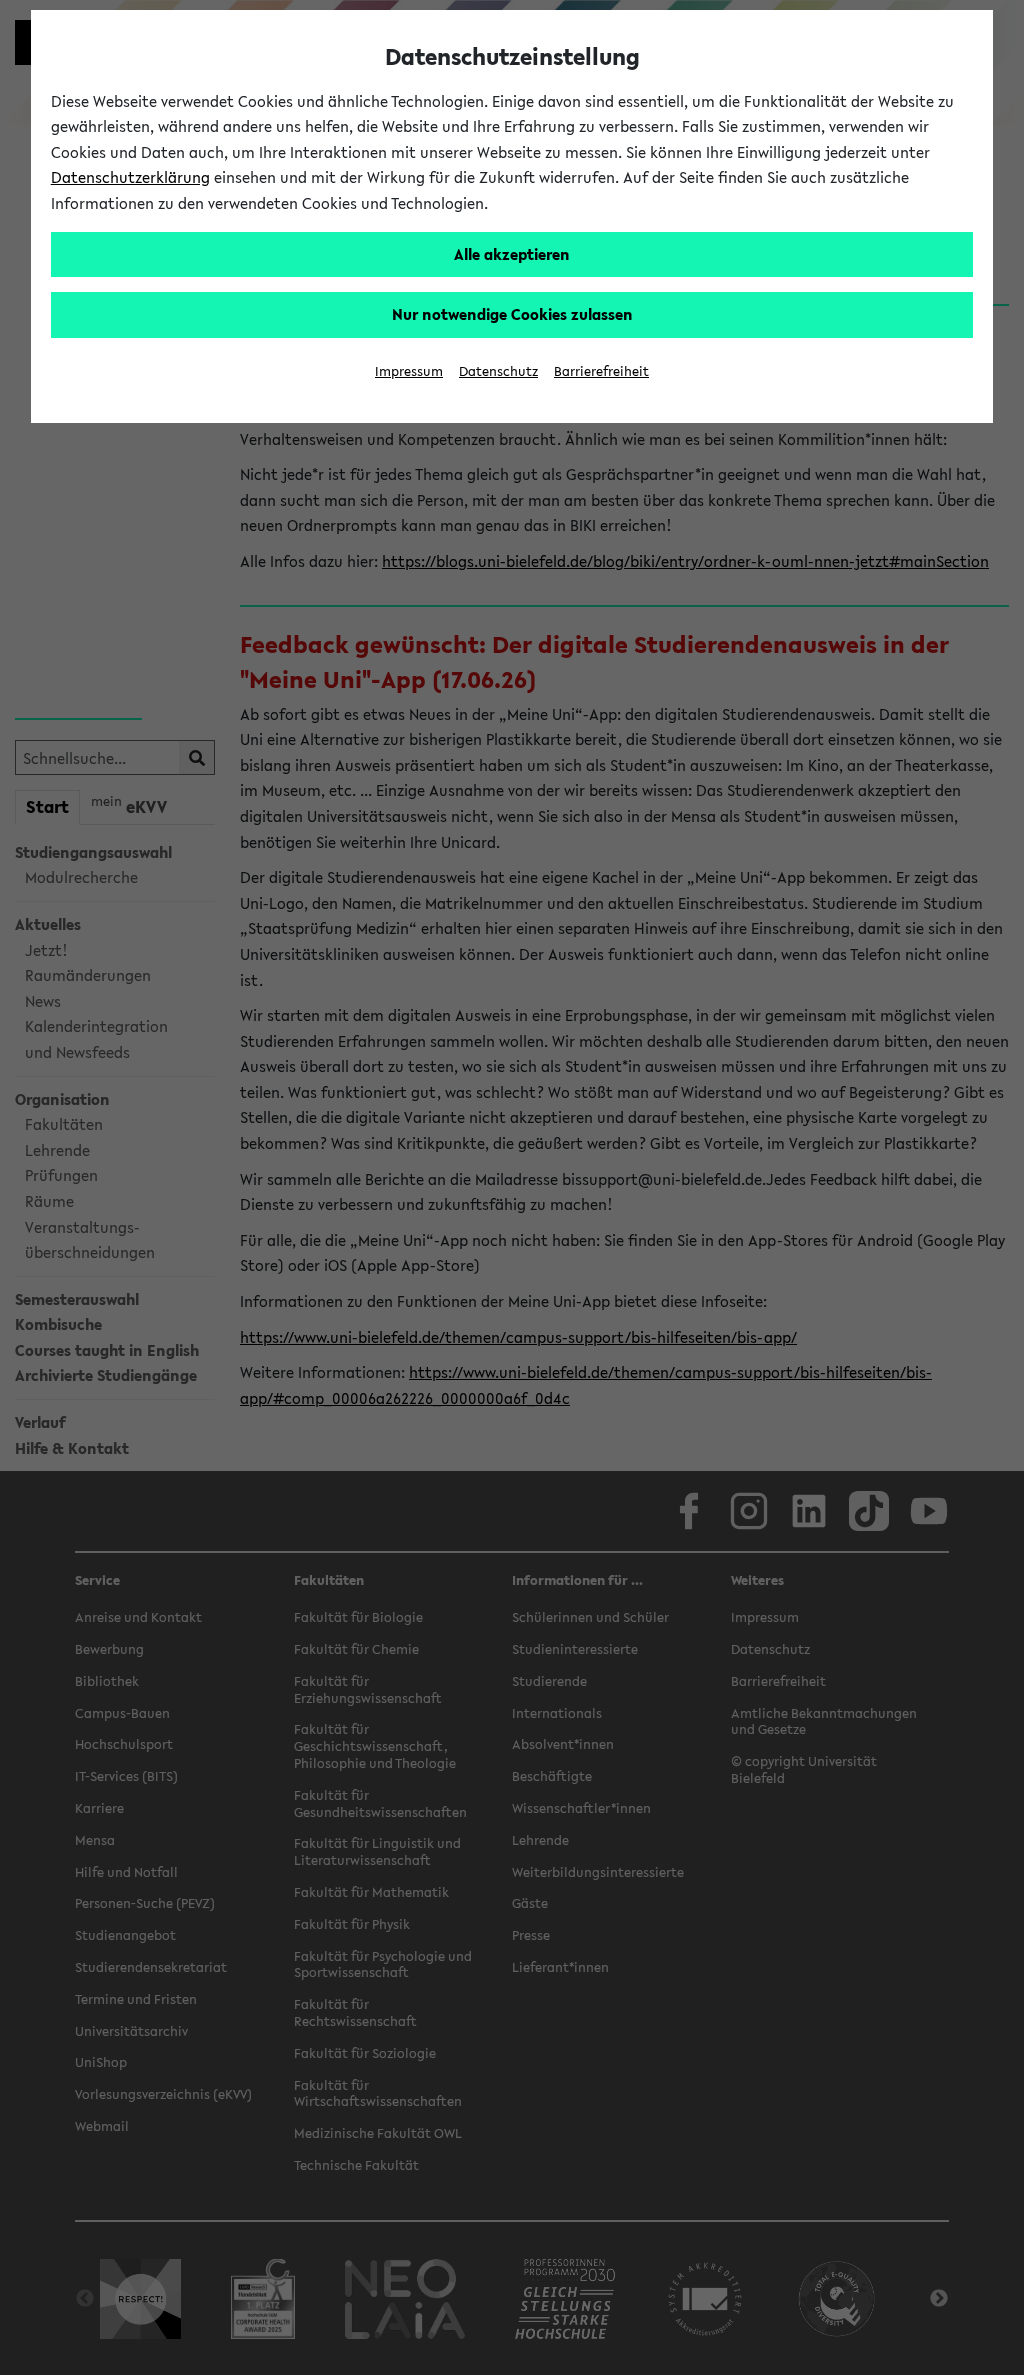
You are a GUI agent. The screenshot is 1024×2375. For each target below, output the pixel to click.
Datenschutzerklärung (130, 177)
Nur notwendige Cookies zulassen (512, 314)
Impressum (409, 371)
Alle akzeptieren (512, 254)
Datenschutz (498, 371)
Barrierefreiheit (601, 371)
